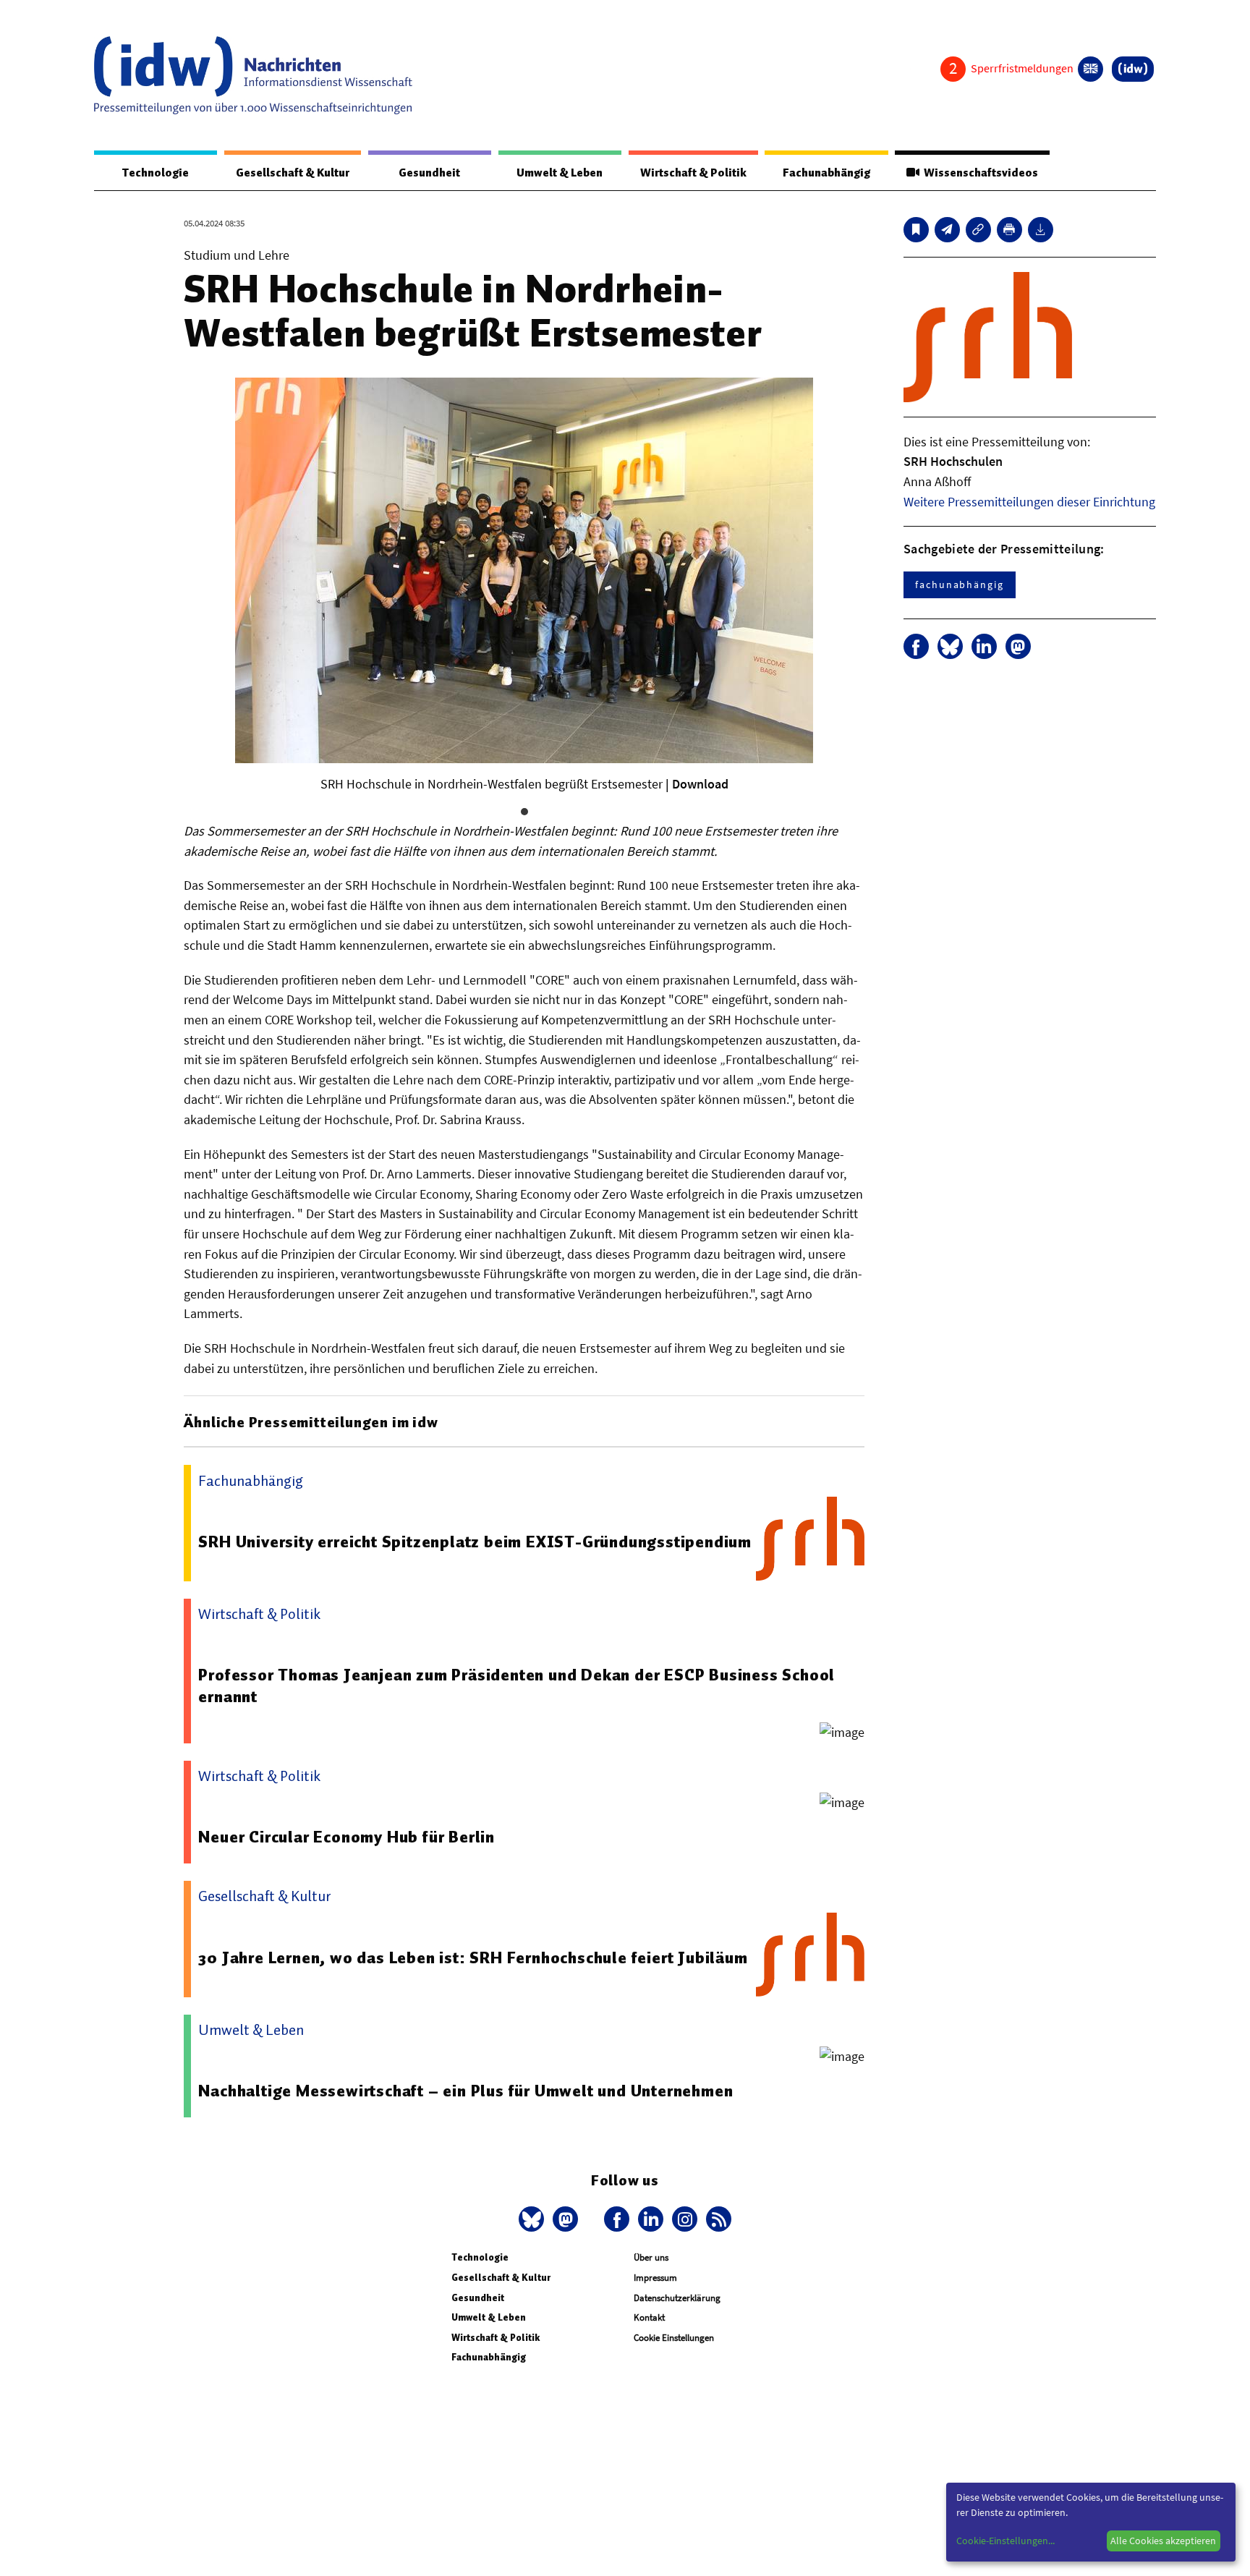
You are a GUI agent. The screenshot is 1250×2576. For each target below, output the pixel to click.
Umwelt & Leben (560, 173)
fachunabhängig (960, 585)
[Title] (978, 230)
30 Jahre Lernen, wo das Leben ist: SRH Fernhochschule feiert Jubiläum (473, 1957)
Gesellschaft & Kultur (293, 173)
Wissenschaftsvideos (979, 173)
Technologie (156, 173)
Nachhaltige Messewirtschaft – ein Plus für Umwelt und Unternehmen (465, 2091)
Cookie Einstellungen (674, 2338)
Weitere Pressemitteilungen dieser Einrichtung (1029, 502)
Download (700, 784)
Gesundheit (429, 173)
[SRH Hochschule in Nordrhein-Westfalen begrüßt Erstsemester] (947, 230)
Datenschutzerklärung (677, 2298)
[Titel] (916, 230)
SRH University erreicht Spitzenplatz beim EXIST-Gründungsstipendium (475, 1542)
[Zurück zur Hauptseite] (1133, 69)
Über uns (651, 2257)
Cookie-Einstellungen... (1005, 2541)
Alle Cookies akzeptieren (1163, 2541)
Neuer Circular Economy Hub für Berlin (346, 1837)
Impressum (655, 2278)
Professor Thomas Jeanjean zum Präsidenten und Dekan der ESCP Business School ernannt (516, 1686)
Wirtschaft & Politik (693, 173)
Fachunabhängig (826, 173)
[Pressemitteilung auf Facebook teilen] (916, 646)
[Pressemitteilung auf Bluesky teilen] (950, 646)
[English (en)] (1090, 69)
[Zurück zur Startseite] (253, 75)
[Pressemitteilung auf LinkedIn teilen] (984, 646)
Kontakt (649, 2317)
